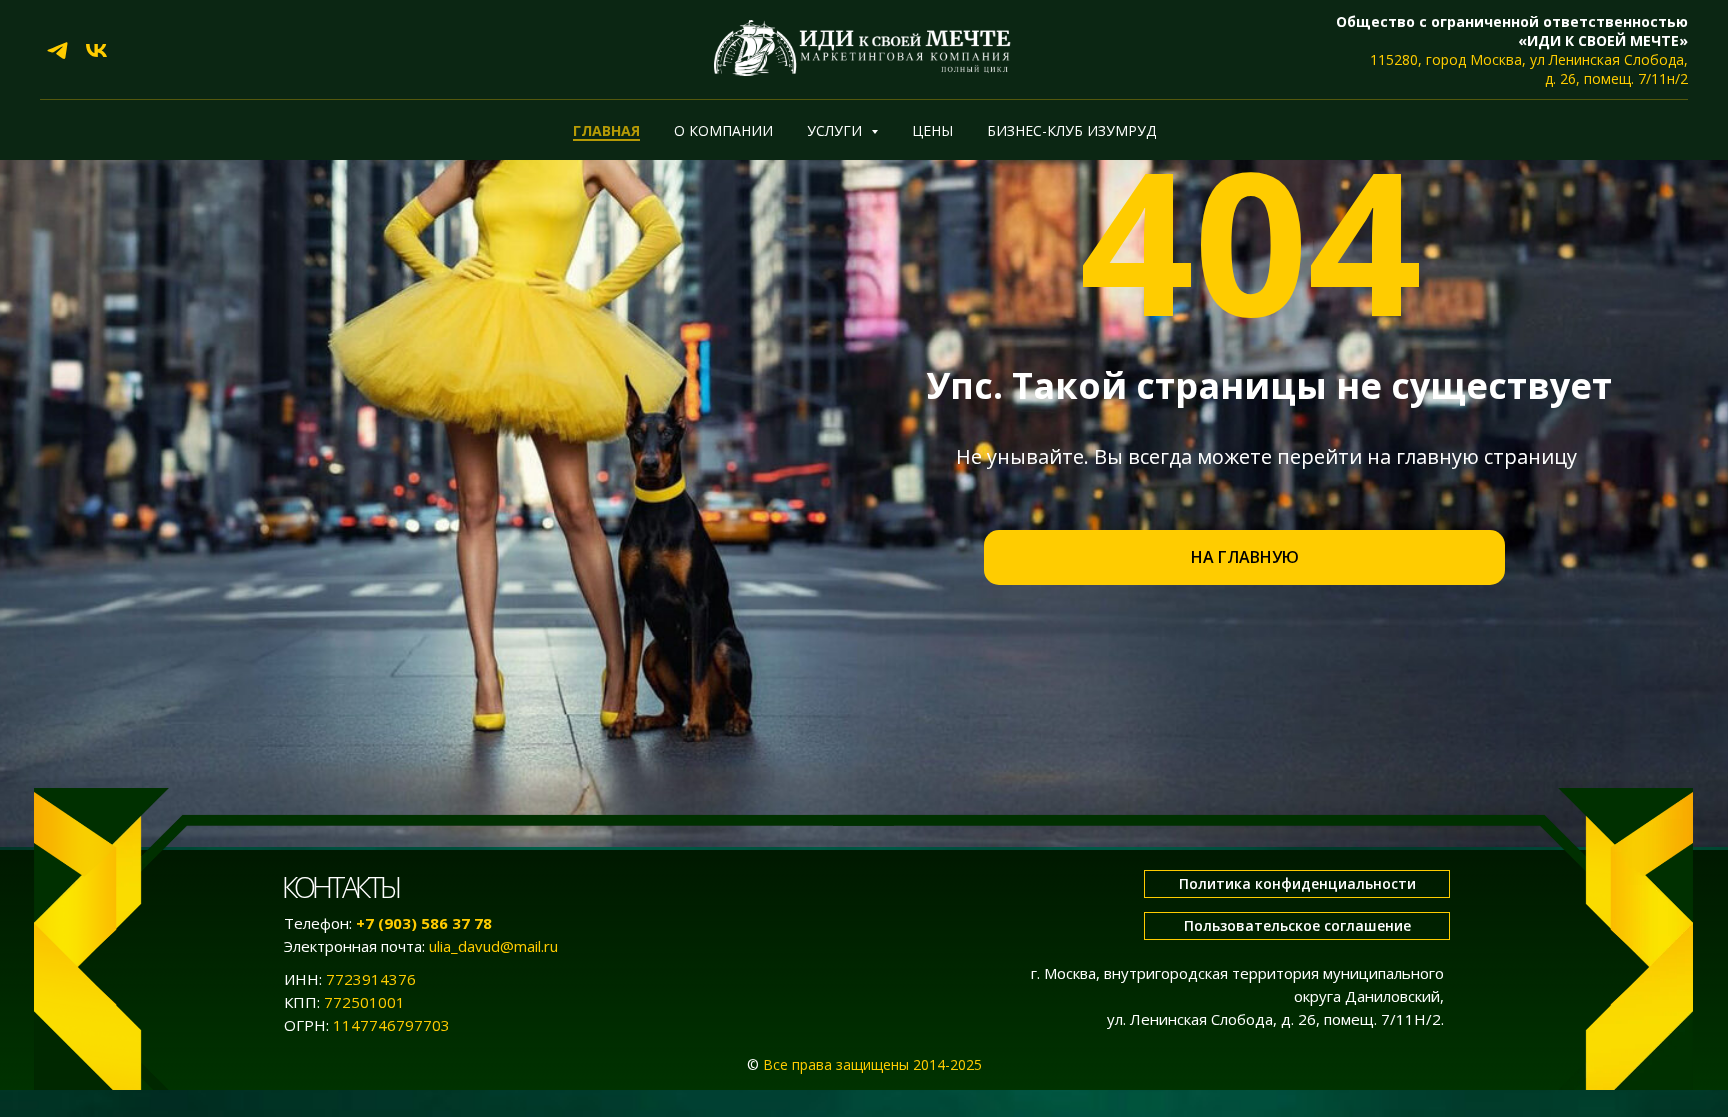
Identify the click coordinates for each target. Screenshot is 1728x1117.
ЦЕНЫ (932, 130)
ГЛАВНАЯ (606, 130)
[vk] (96, 50)
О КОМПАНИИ (723, 130)
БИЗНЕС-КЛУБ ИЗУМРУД (1071, 130)
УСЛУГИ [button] (836, 130)
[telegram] (57, 50)
